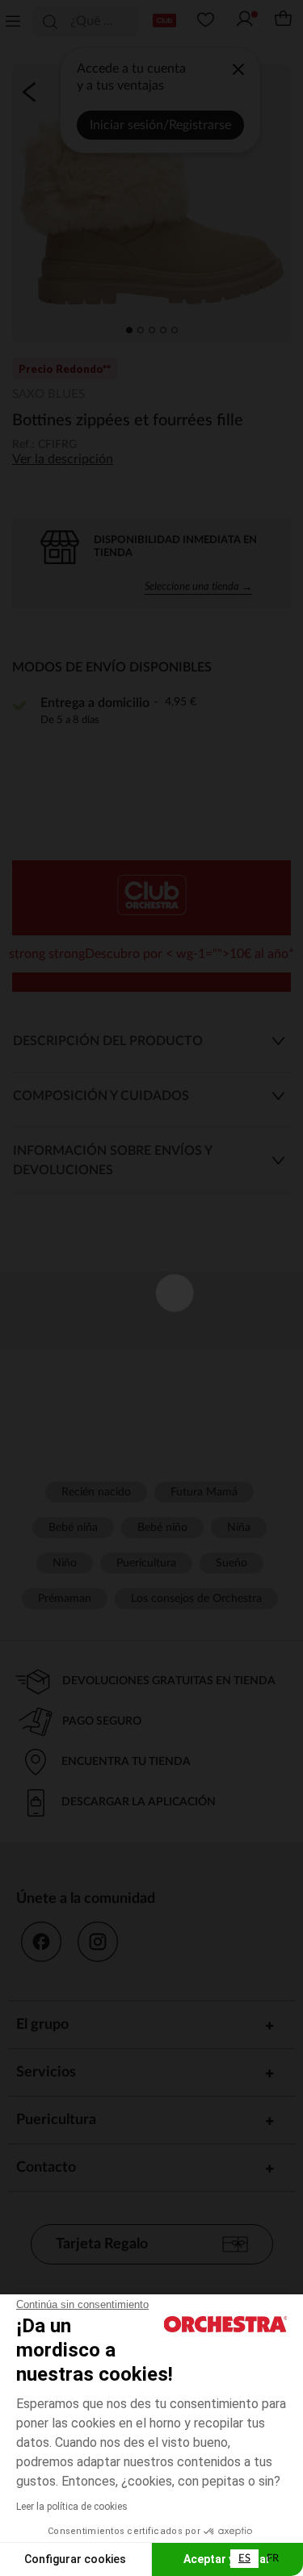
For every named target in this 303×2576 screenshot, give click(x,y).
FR (273, 2559)
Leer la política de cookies (72, 2507)
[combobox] (244, 2559)
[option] (273, 2559)
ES (244, 2559)
